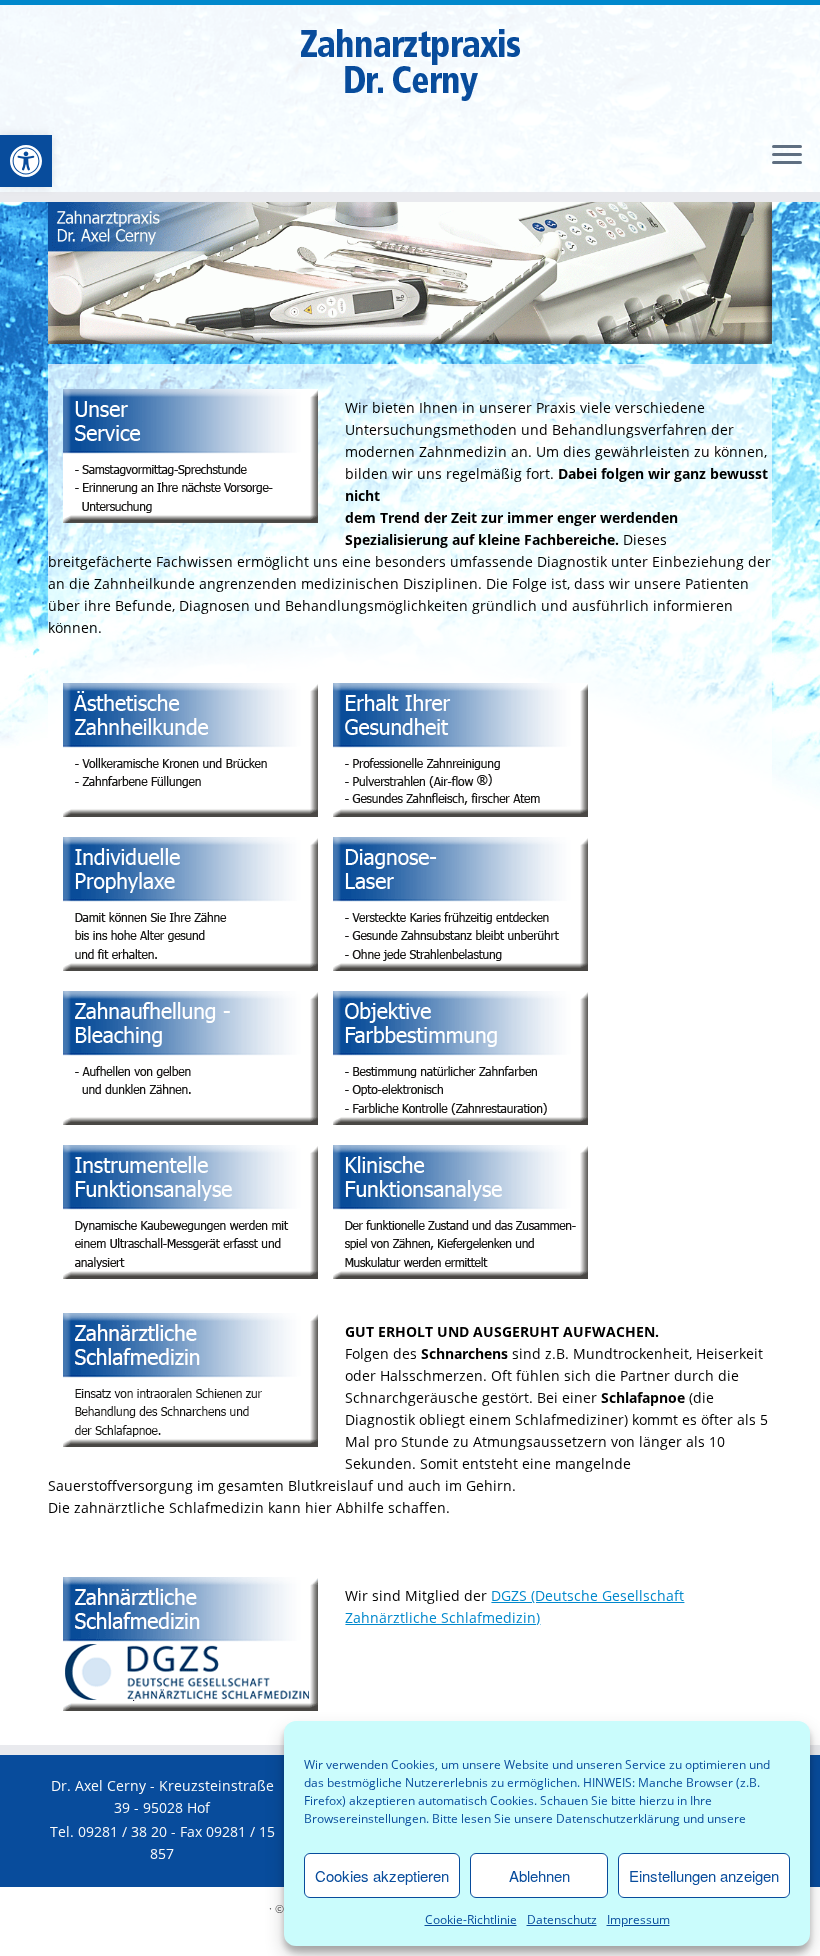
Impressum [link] (638, 1919)
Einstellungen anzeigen (704, 1875)
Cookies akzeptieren (382, 1875)
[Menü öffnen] (787, 156)
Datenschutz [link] (562, 1919)
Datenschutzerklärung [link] (618, 1818)
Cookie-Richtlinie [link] (471, 1919)
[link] (26, 161)
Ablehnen (539, 1875)
